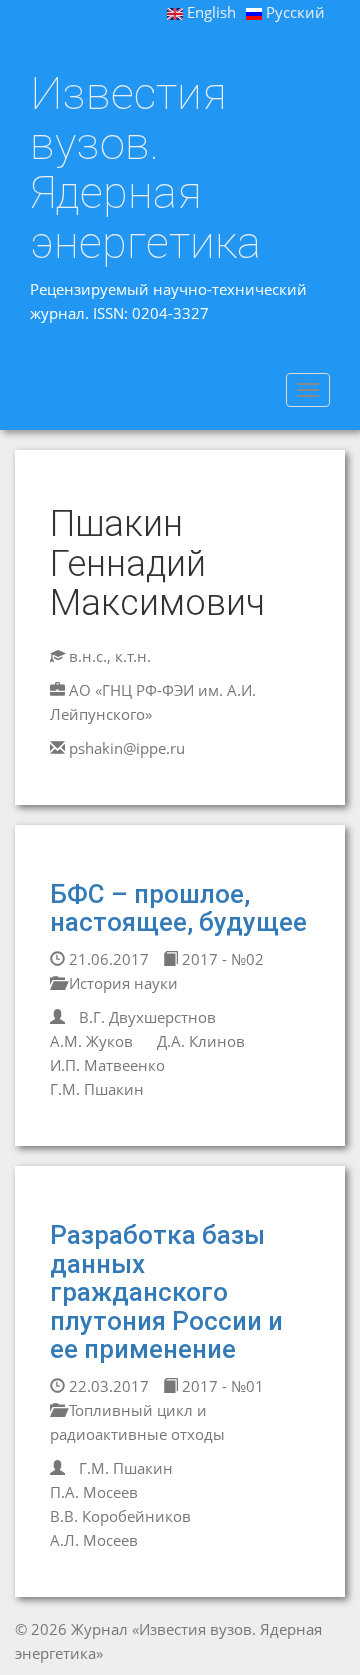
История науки (121, 983)
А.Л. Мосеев (94, 1540)
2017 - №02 (221, 959)
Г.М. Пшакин (97, 1089)
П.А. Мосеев (94, 1492)
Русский (293, 12)
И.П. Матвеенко (107, 1065)
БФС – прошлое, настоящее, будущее (178, 908)
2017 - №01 (221, 1386)
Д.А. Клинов (201, 1041)
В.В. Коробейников (120, 1516)
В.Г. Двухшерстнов (147, 1017)
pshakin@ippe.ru (127, 748)
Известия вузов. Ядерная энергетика (145, 168)
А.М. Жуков (91, 1041)
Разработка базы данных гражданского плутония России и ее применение (166, 1292)
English (209, 12)
